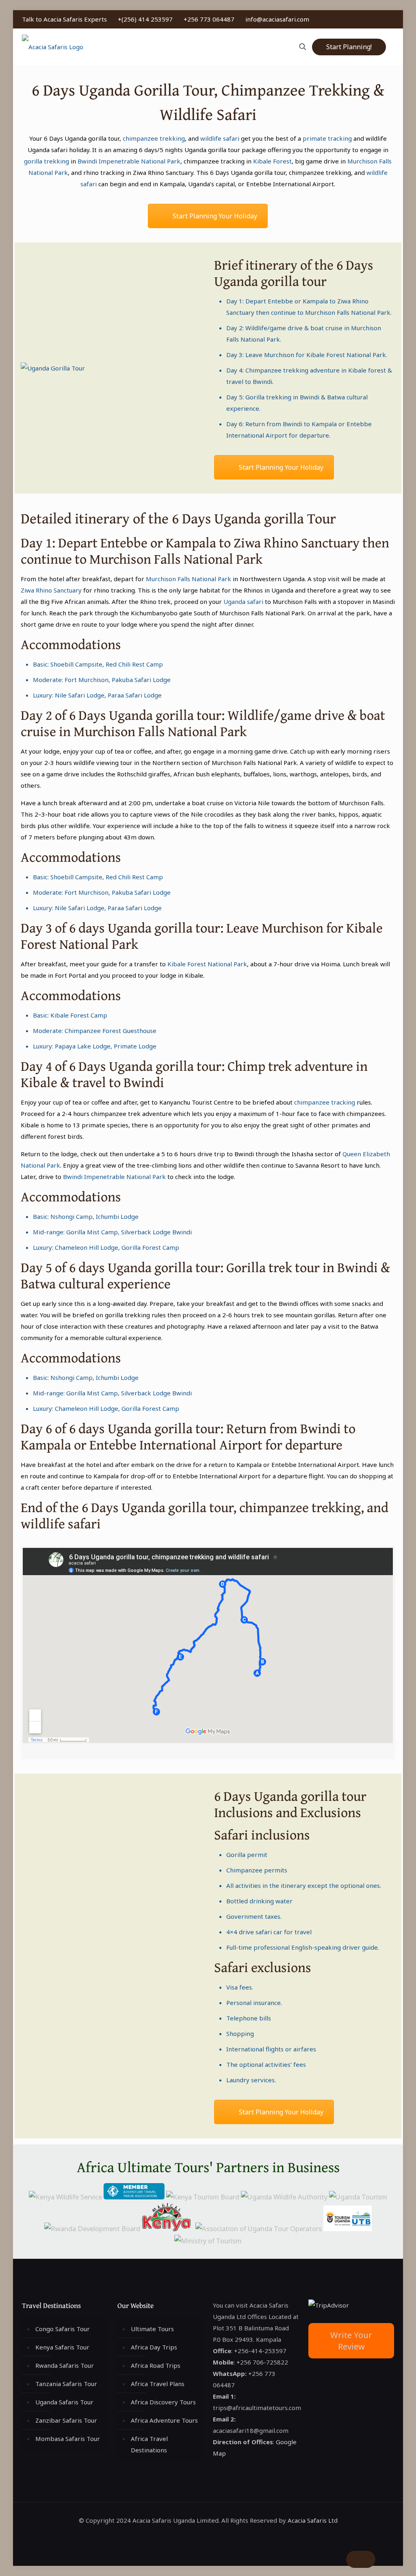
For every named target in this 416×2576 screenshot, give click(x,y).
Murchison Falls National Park (348, 312)
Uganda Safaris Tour (64, 2402)
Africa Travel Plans (158, 2384)
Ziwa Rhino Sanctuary (51, 590)
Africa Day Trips (154, 2347)
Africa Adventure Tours (164, 2420)
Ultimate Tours (152, 2329)
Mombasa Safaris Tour (68, 2439)
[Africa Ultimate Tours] (53, 47)
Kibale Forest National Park (346, 355)
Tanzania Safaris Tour (66, 2384)
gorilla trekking (47, 161)
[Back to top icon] (361, 2559)
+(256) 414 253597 (145, 19)
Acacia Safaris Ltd (313, 2520)
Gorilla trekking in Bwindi (282, 397)
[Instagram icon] (382, 19)
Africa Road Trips (156, 2365)
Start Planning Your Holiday (215, 216)
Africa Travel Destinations (149, 2444)
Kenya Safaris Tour (62, 2347)
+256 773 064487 (209, 19)
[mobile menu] (274, 47)
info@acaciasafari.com (277, 19)
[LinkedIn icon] (374, 19)
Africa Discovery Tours (163, 2402)
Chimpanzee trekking (277, 370)
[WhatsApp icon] (348, 19)
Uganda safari (243, 602)
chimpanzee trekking (154, 138)
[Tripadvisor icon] (391, 19)
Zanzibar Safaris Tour (66, 2420)
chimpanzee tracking (325, 1102)
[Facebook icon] (357, 19)
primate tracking (327, 138)
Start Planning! (349, 47)
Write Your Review (351, 2341)
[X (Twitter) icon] (365, 19)
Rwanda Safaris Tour (65, 2365)
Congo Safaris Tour (63, 2329)
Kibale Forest (272, 161)
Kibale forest (367, 370)
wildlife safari (220, 138)
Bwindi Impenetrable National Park (129, 161)
